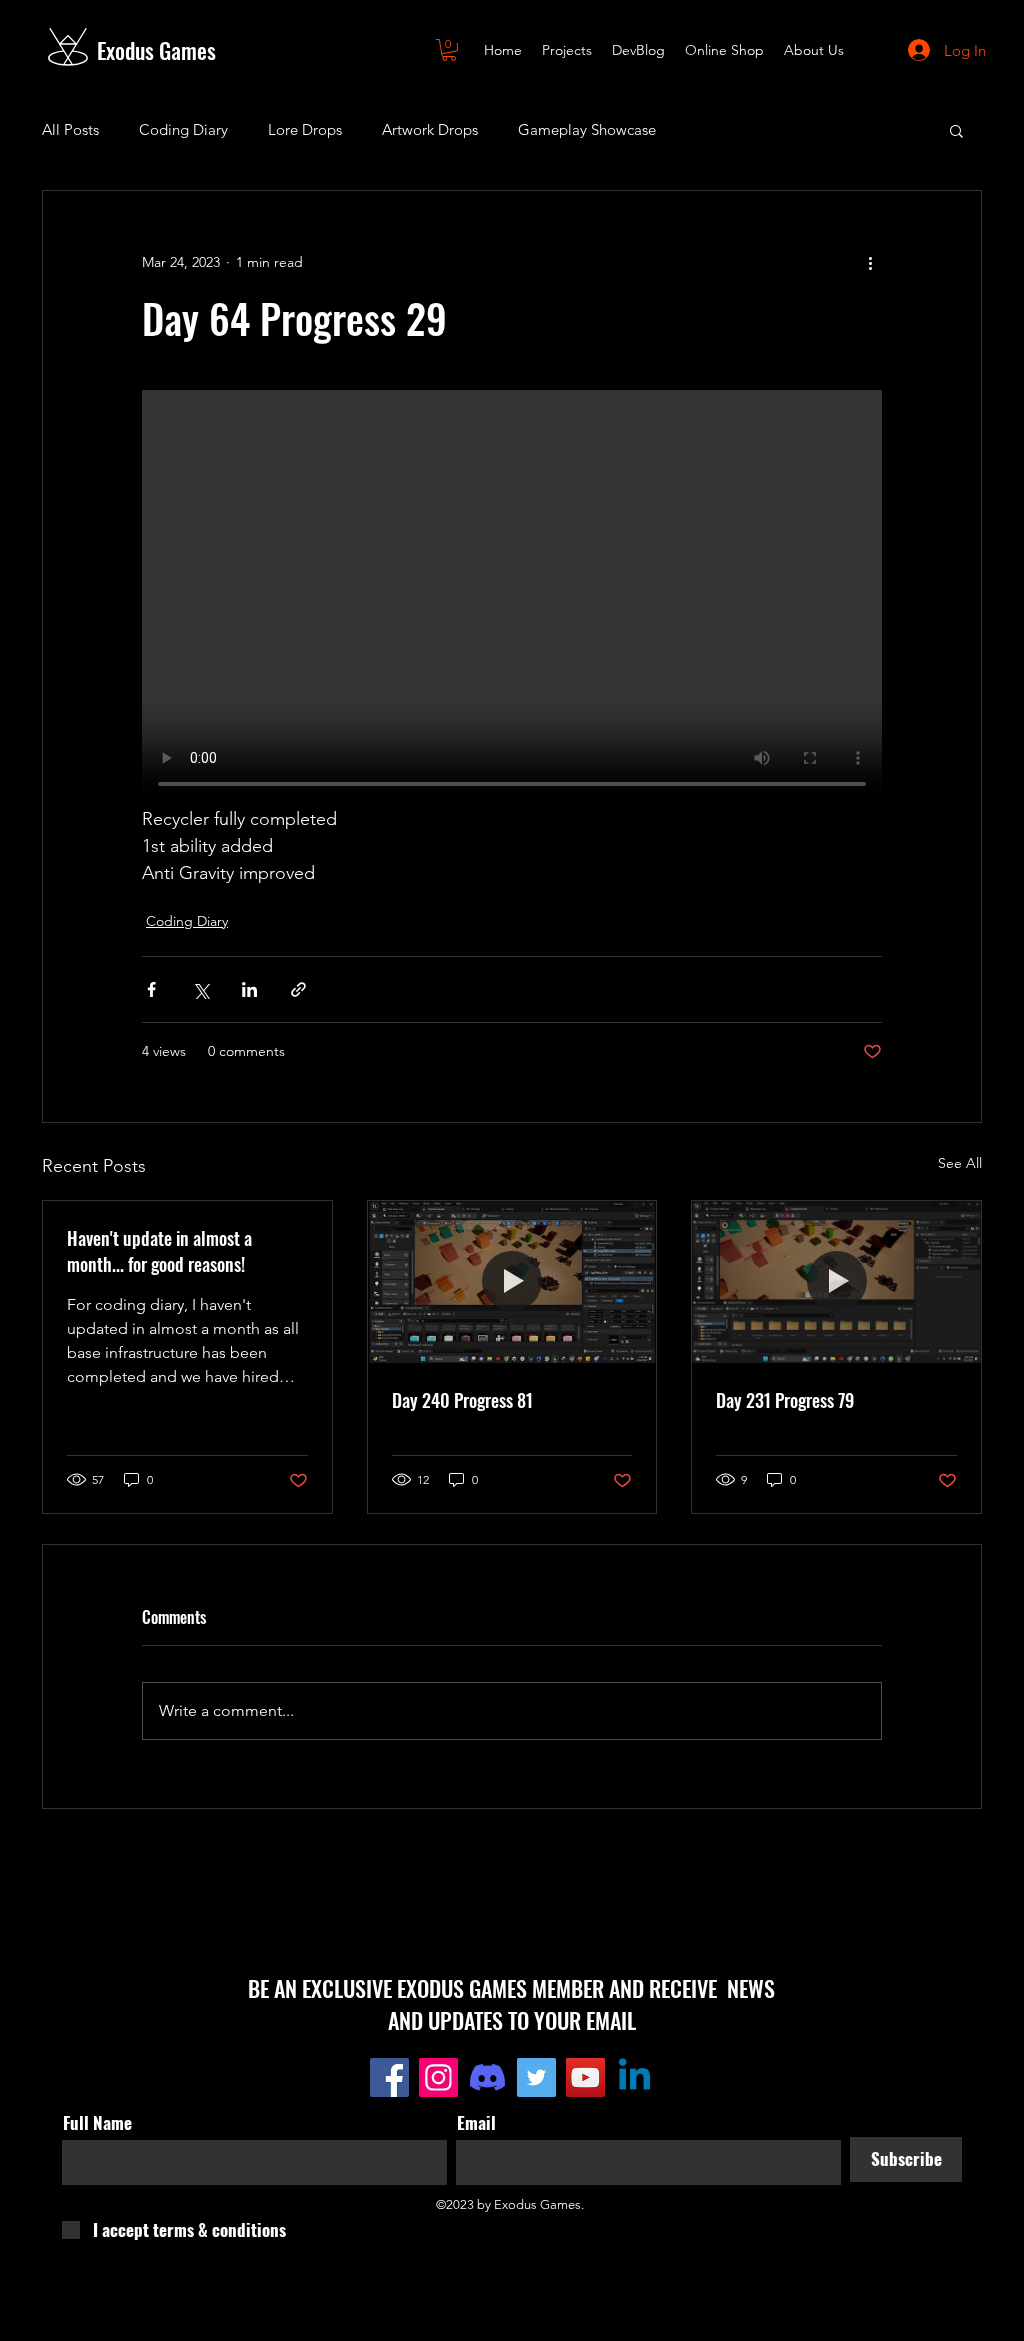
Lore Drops (305, 129)
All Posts (70, 129)
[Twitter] (536, 2077)
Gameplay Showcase (587, 129)
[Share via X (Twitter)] (200, 989)
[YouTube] (585, 2077)
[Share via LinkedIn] (249, 989)
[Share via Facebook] (151, 989)
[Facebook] (389, 2077)
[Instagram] (438, 2077)
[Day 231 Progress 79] (836, 1282)
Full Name (97, 2122)
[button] (449, 50)
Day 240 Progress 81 (462, 1400)
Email (476, 2122)
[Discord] (487, 2077)
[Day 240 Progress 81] (512, 1282)
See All (960, 1163)
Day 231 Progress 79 (785, 1400)
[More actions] (870, 263)
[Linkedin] (634, 2077)
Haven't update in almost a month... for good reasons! (159, 1251)
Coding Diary (183, 129)
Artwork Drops (430, 129)
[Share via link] (298, 989)
